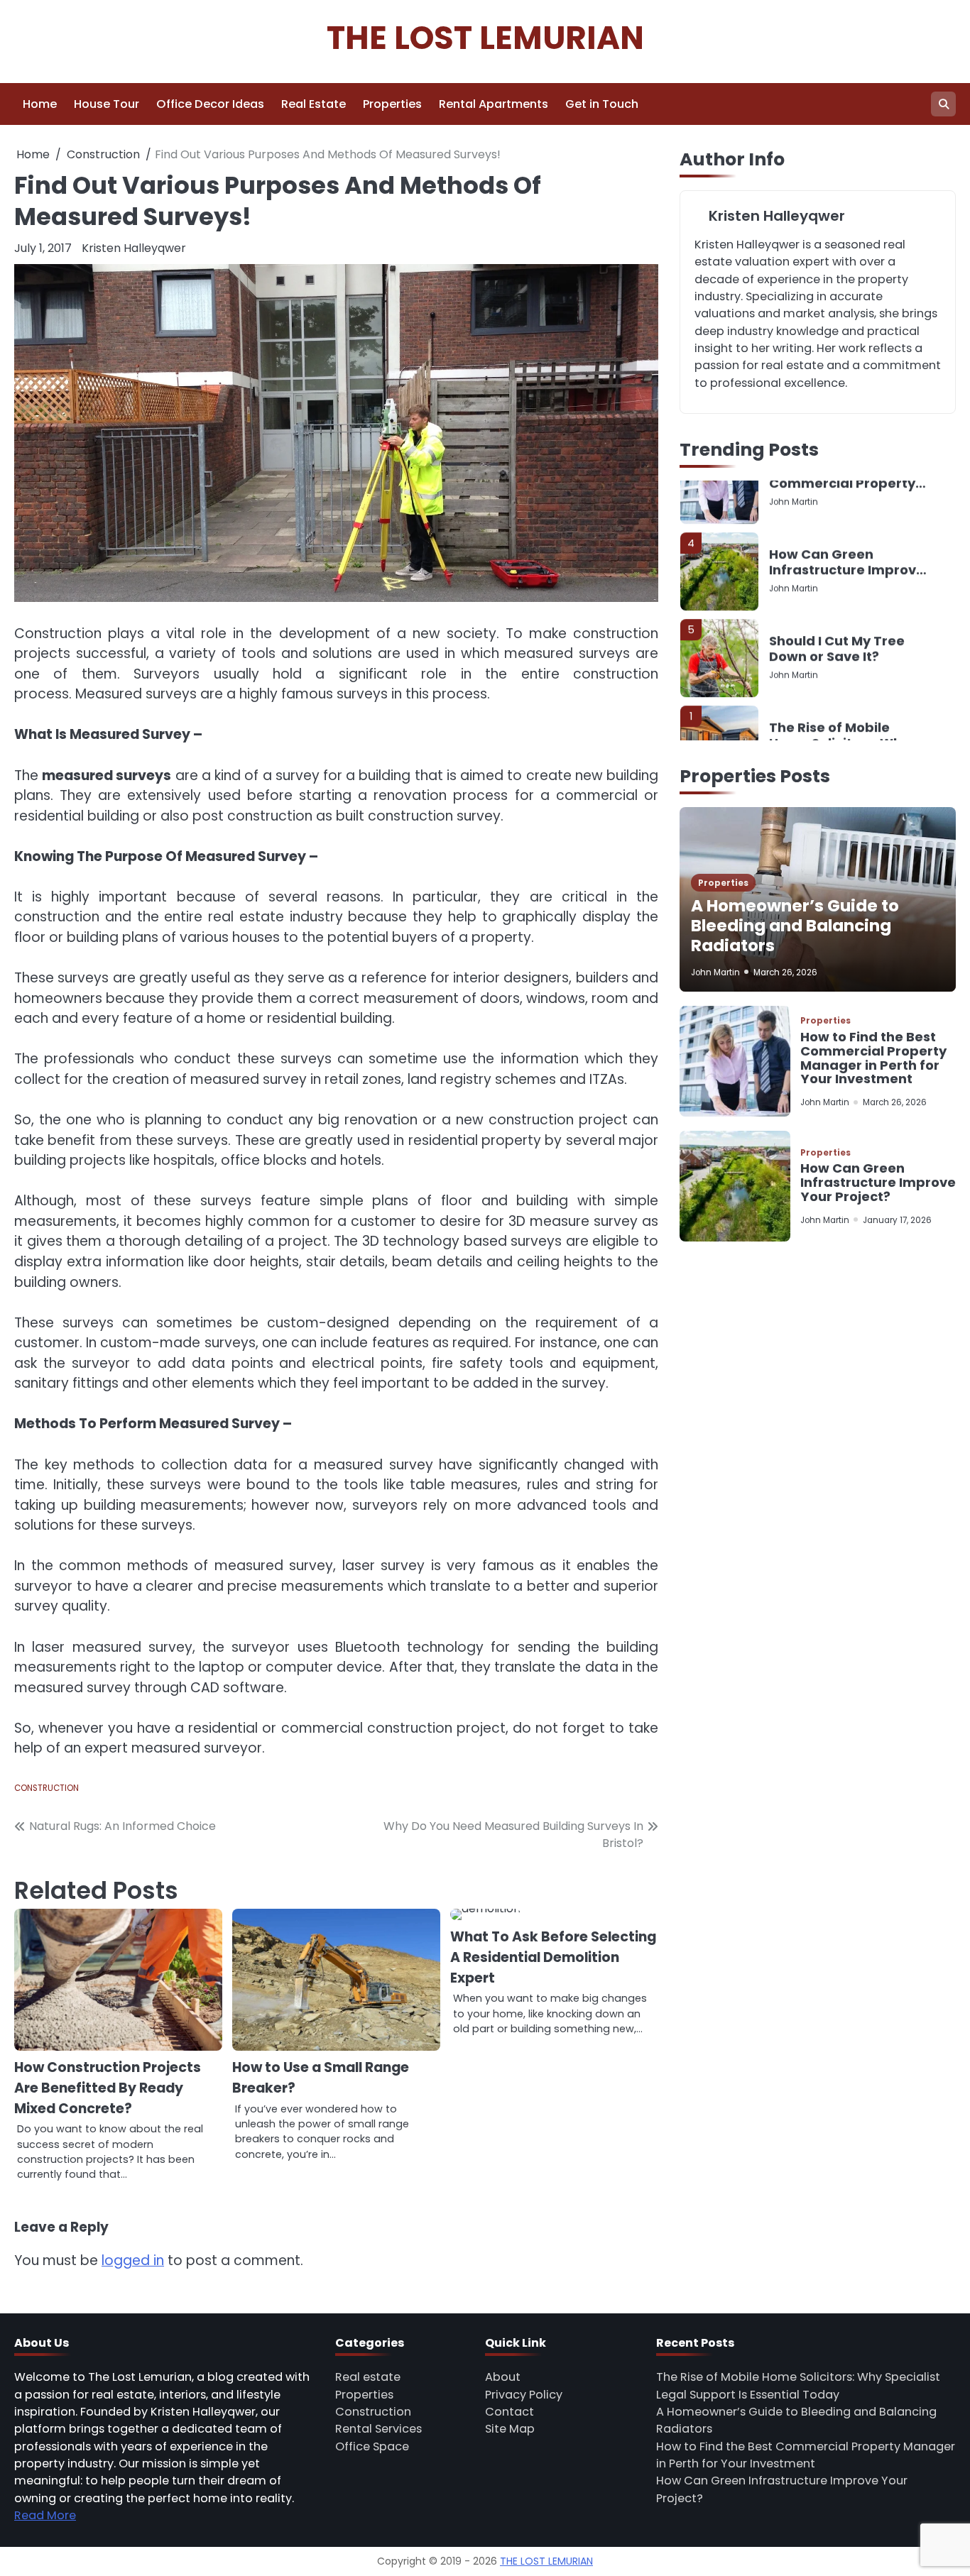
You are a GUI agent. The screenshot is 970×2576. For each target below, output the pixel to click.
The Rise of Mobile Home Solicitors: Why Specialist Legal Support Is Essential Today (839, 685)
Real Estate (314, 104)
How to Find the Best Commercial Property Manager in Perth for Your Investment (873, 1058)
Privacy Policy (524, 2395)
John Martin (794, 537)
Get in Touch (602, 104)
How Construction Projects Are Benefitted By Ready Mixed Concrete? (108, 2088)
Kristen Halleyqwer (134, 248)
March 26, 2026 (785, 972)
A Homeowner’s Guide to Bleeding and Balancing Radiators (795, 926)
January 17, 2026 (897, 1220)
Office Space (372, 2446)
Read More (45, 2515)
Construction (47, 1788)
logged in (133, 2260)
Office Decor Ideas (210, 104)
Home (40, 104)
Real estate (368, 2377)
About (503, 2377)
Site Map (510, 2429)
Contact (509, 2412)
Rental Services (378, 2429)
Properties (392, 104)
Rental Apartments (494, 104)
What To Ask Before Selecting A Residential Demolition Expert (553, 1957)
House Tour (107, 104)
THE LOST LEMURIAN (485, 38)
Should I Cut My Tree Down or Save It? (837, 598)
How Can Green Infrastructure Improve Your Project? (847, 511)
